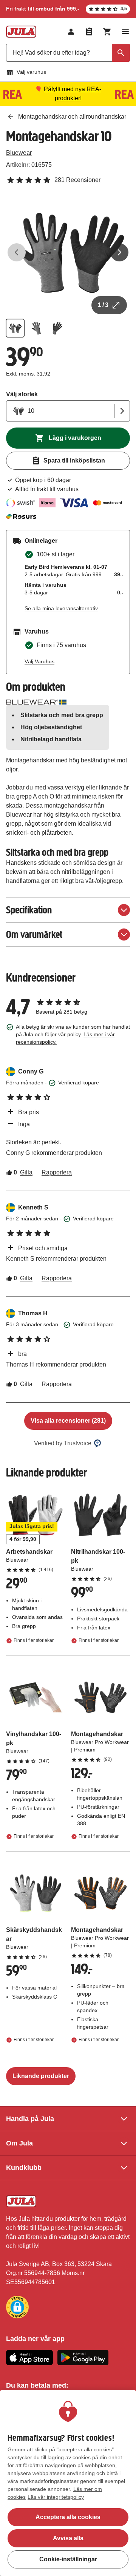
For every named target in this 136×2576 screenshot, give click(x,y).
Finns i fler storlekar (34, 1640)
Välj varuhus (31, 72)
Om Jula (19, 2143)
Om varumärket (34, 934)
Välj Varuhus (39, 661)
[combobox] (68, 53)
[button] (17, 2307)
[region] (68, 2483)
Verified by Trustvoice (63, 1443)
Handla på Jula (30, 2119)
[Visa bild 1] (15, 328)
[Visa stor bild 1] (68, 252)
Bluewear (19, 153)
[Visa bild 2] (36, 328)
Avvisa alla (68, 2538)
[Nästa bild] (119, 252)
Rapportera (57, 1172)
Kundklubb (24, 2168)
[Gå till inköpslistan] (89, 32)
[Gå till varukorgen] (107, 32)
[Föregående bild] (17, 252)
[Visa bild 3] (57, 328)
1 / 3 (103, 305)
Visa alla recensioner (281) (68, 1421)
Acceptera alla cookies (68, 2517)
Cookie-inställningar (68, 2559)
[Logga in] (71, 32)
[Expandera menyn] (125, 32)
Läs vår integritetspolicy (56, 2497)
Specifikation (29, 910)
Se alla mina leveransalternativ (61, 608)
